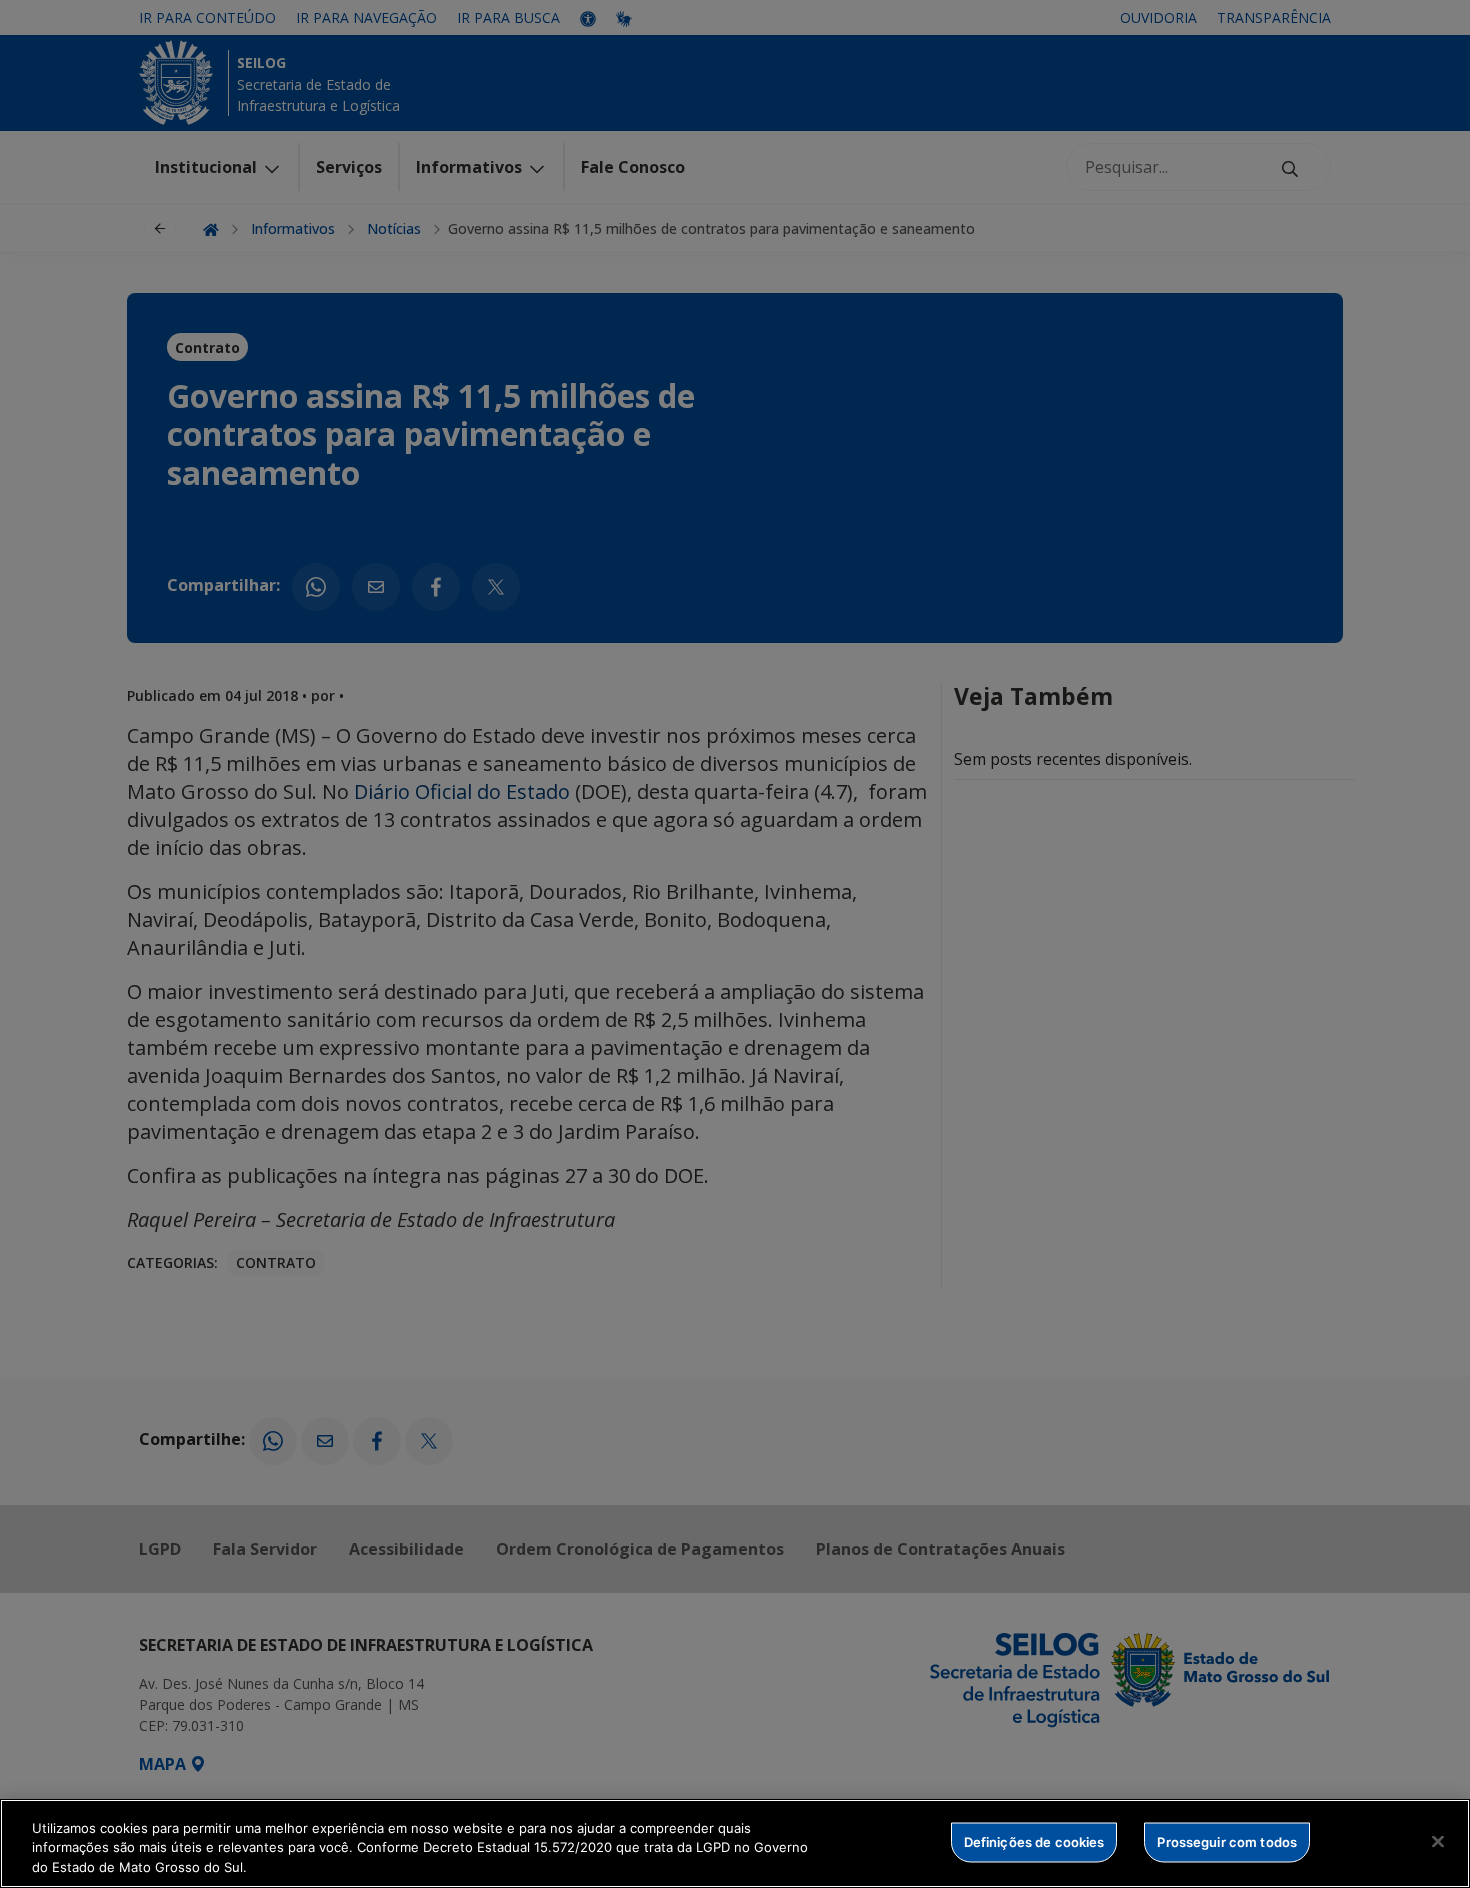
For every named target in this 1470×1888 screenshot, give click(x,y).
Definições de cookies (1034, 1841)
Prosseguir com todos (1227, 1841)
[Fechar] (1438, 1841)
